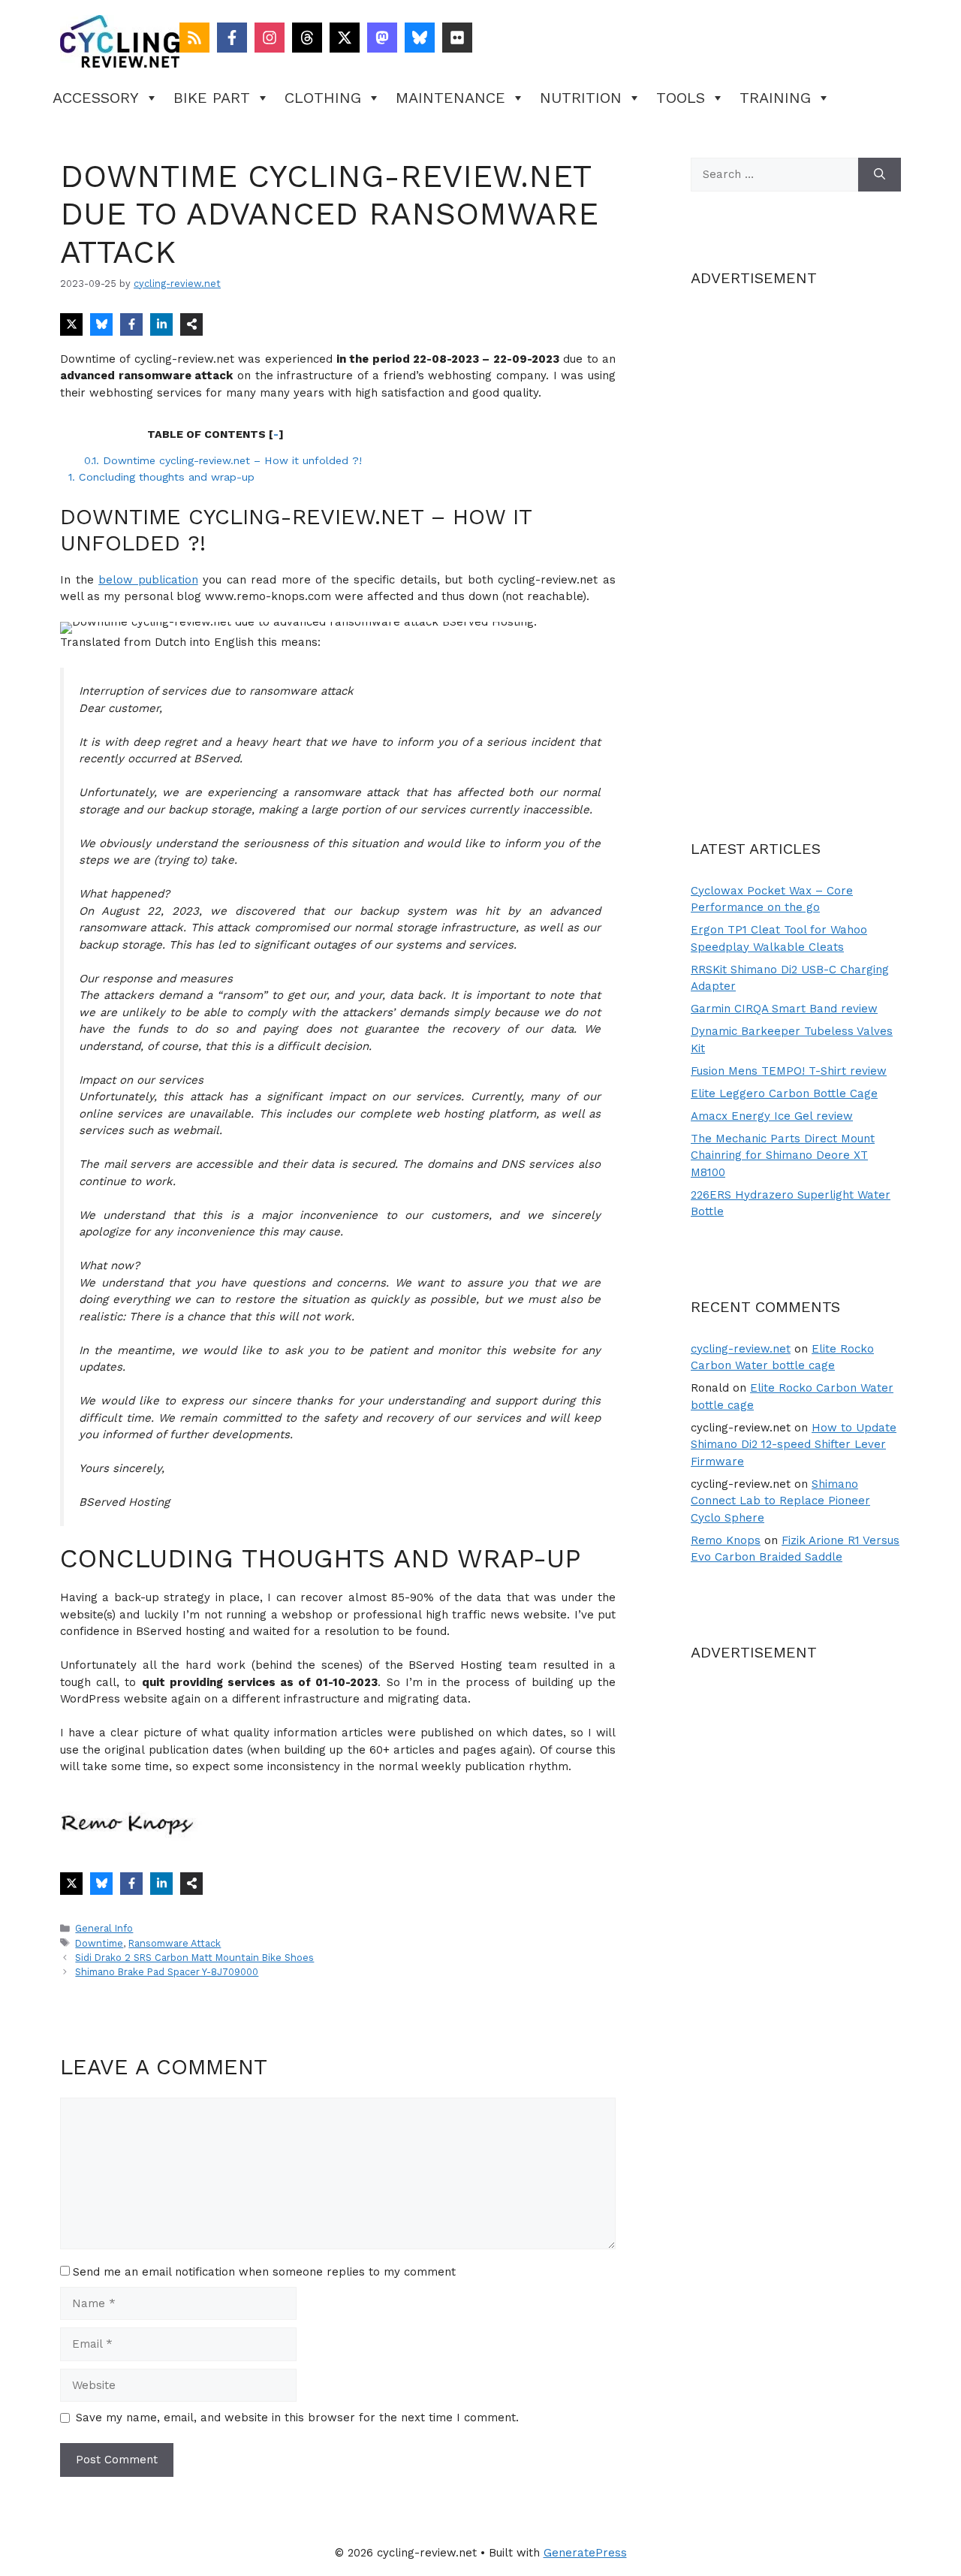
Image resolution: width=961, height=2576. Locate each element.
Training (775, 98)
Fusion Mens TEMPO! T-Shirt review (789, 1071)
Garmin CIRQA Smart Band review (784, 1009)
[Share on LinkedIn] (161, 324)
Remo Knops (726, 1540)
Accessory (96, 98)
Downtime (99, 1943)
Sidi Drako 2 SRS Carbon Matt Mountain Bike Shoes (194, 1958)
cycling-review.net (741, 1349)
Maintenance (450, 98)
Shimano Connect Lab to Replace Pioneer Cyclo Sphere (780, 1501)
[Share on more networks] (191, 324)
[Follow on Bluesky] (420, 38)
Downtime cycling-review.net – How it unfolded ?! (223, 460)
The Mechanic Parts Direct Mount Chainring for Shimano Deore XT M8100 (783, 1155)
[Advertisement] (796, 537)
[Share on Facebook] (131, 324)
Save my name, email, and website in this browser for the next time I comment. (297, 2418)
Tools (681, 98)
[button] (92, 644)
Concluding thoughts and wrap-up (161, 477)
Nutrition (581, 98)
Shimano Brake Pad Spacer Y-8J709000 (167, 1972)
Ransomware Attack (175, 1943)
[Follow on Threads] (307, 38)
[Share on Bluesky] (101, 324)
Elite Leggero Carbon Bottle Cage (784, 1093)
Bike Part (212, 98)
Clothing (323, 98)
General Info (104, 1928)
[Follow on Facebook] (232, 38)
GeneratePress (585, 2553)
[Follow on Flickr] (457, 38)
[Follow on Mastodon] (382, 38)
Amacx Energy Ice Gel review (772, 1116)
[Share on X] (71, 324)
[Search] (880, 175)
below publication (148, 580)
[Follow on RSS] (194, 38)
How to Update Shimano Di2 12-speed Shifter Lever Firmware (794, 1445)
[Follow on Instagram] (270, 38)
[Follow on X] (345, 38)
